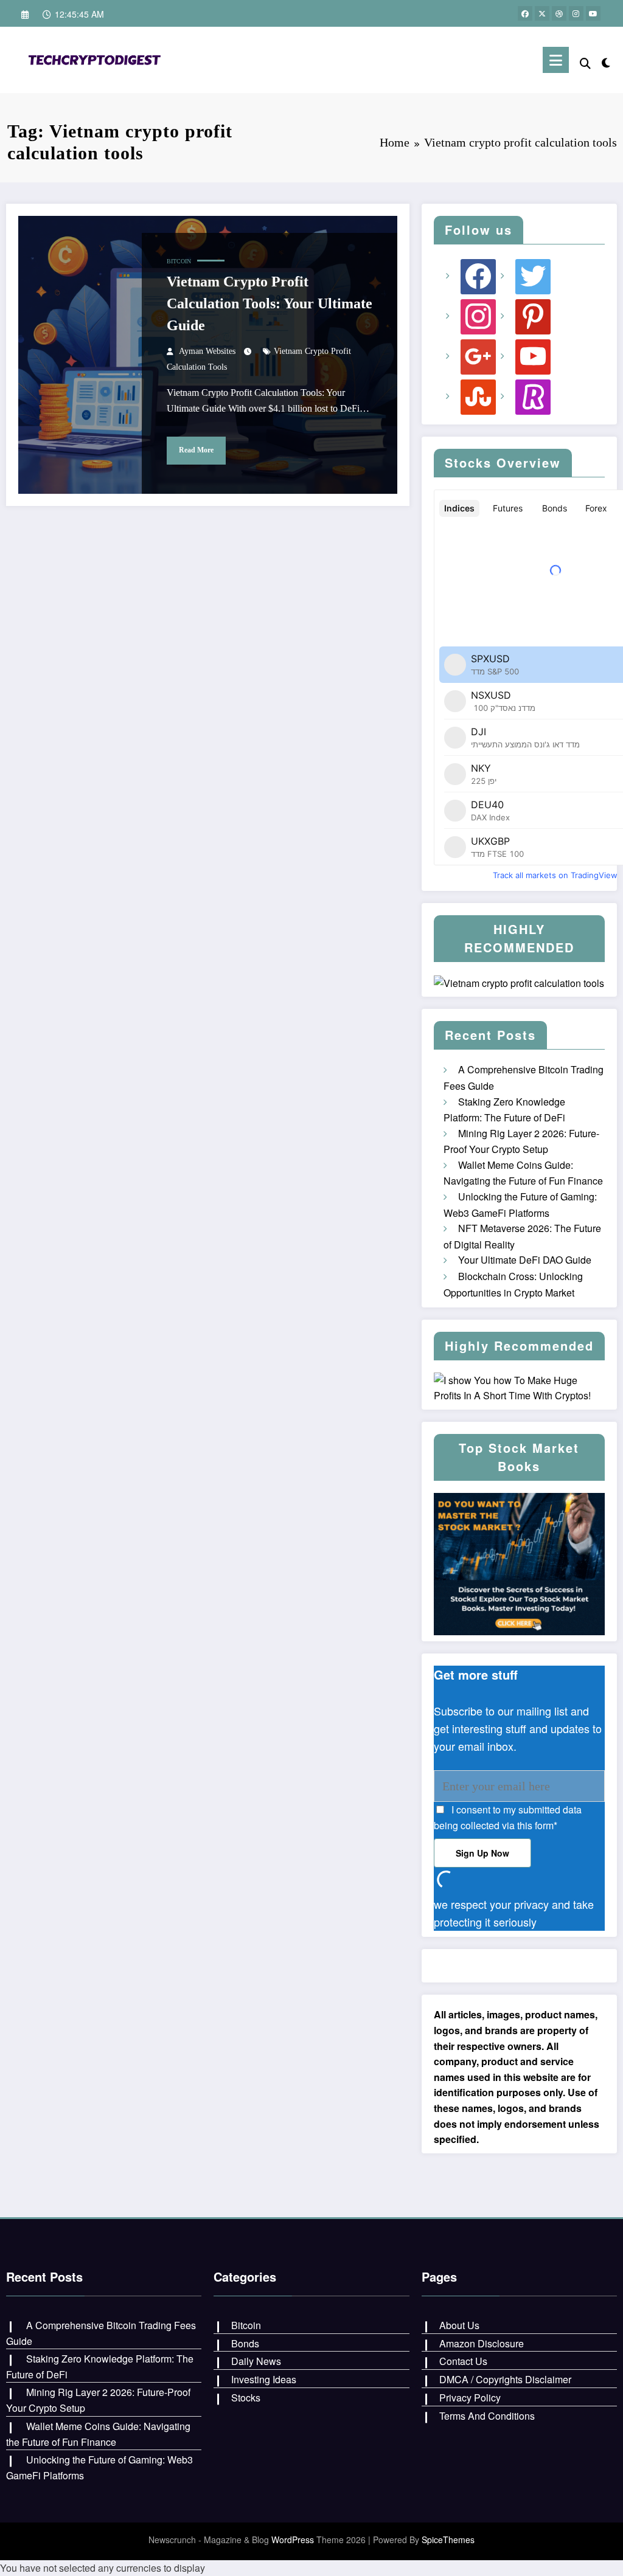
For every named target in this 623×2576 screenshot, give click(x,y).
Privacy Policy (470, 2398)
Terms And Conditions (487, 2416)
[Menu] (556, 60)
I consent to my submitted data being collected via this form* (508, 1817)
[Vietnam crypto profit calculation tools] (97, 58)
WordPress (293, 2540)
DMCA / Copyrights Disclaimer (505, 2379)
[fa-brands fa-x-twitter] (542, 13)
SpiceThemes (448, 2540)
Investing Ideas (264, 2379)
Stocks (246, 2398)
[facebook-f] (525, 13)
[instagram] (576, 13)
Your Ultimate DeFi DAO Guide (525, 1260)
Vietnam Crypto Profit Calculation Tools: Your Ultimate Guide (270, 303)
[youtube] (593, 13)
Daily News (256, 2361)
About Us (459, 2325)
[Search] (585, 62)
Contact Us (463, 2361)
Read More (196, 450)
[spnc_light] (606, 60)
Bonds (245, 2343)
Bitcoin (179, 261)
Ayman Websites (207, 351)
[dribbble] (559, 13)
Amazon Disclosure (482, 2343)
